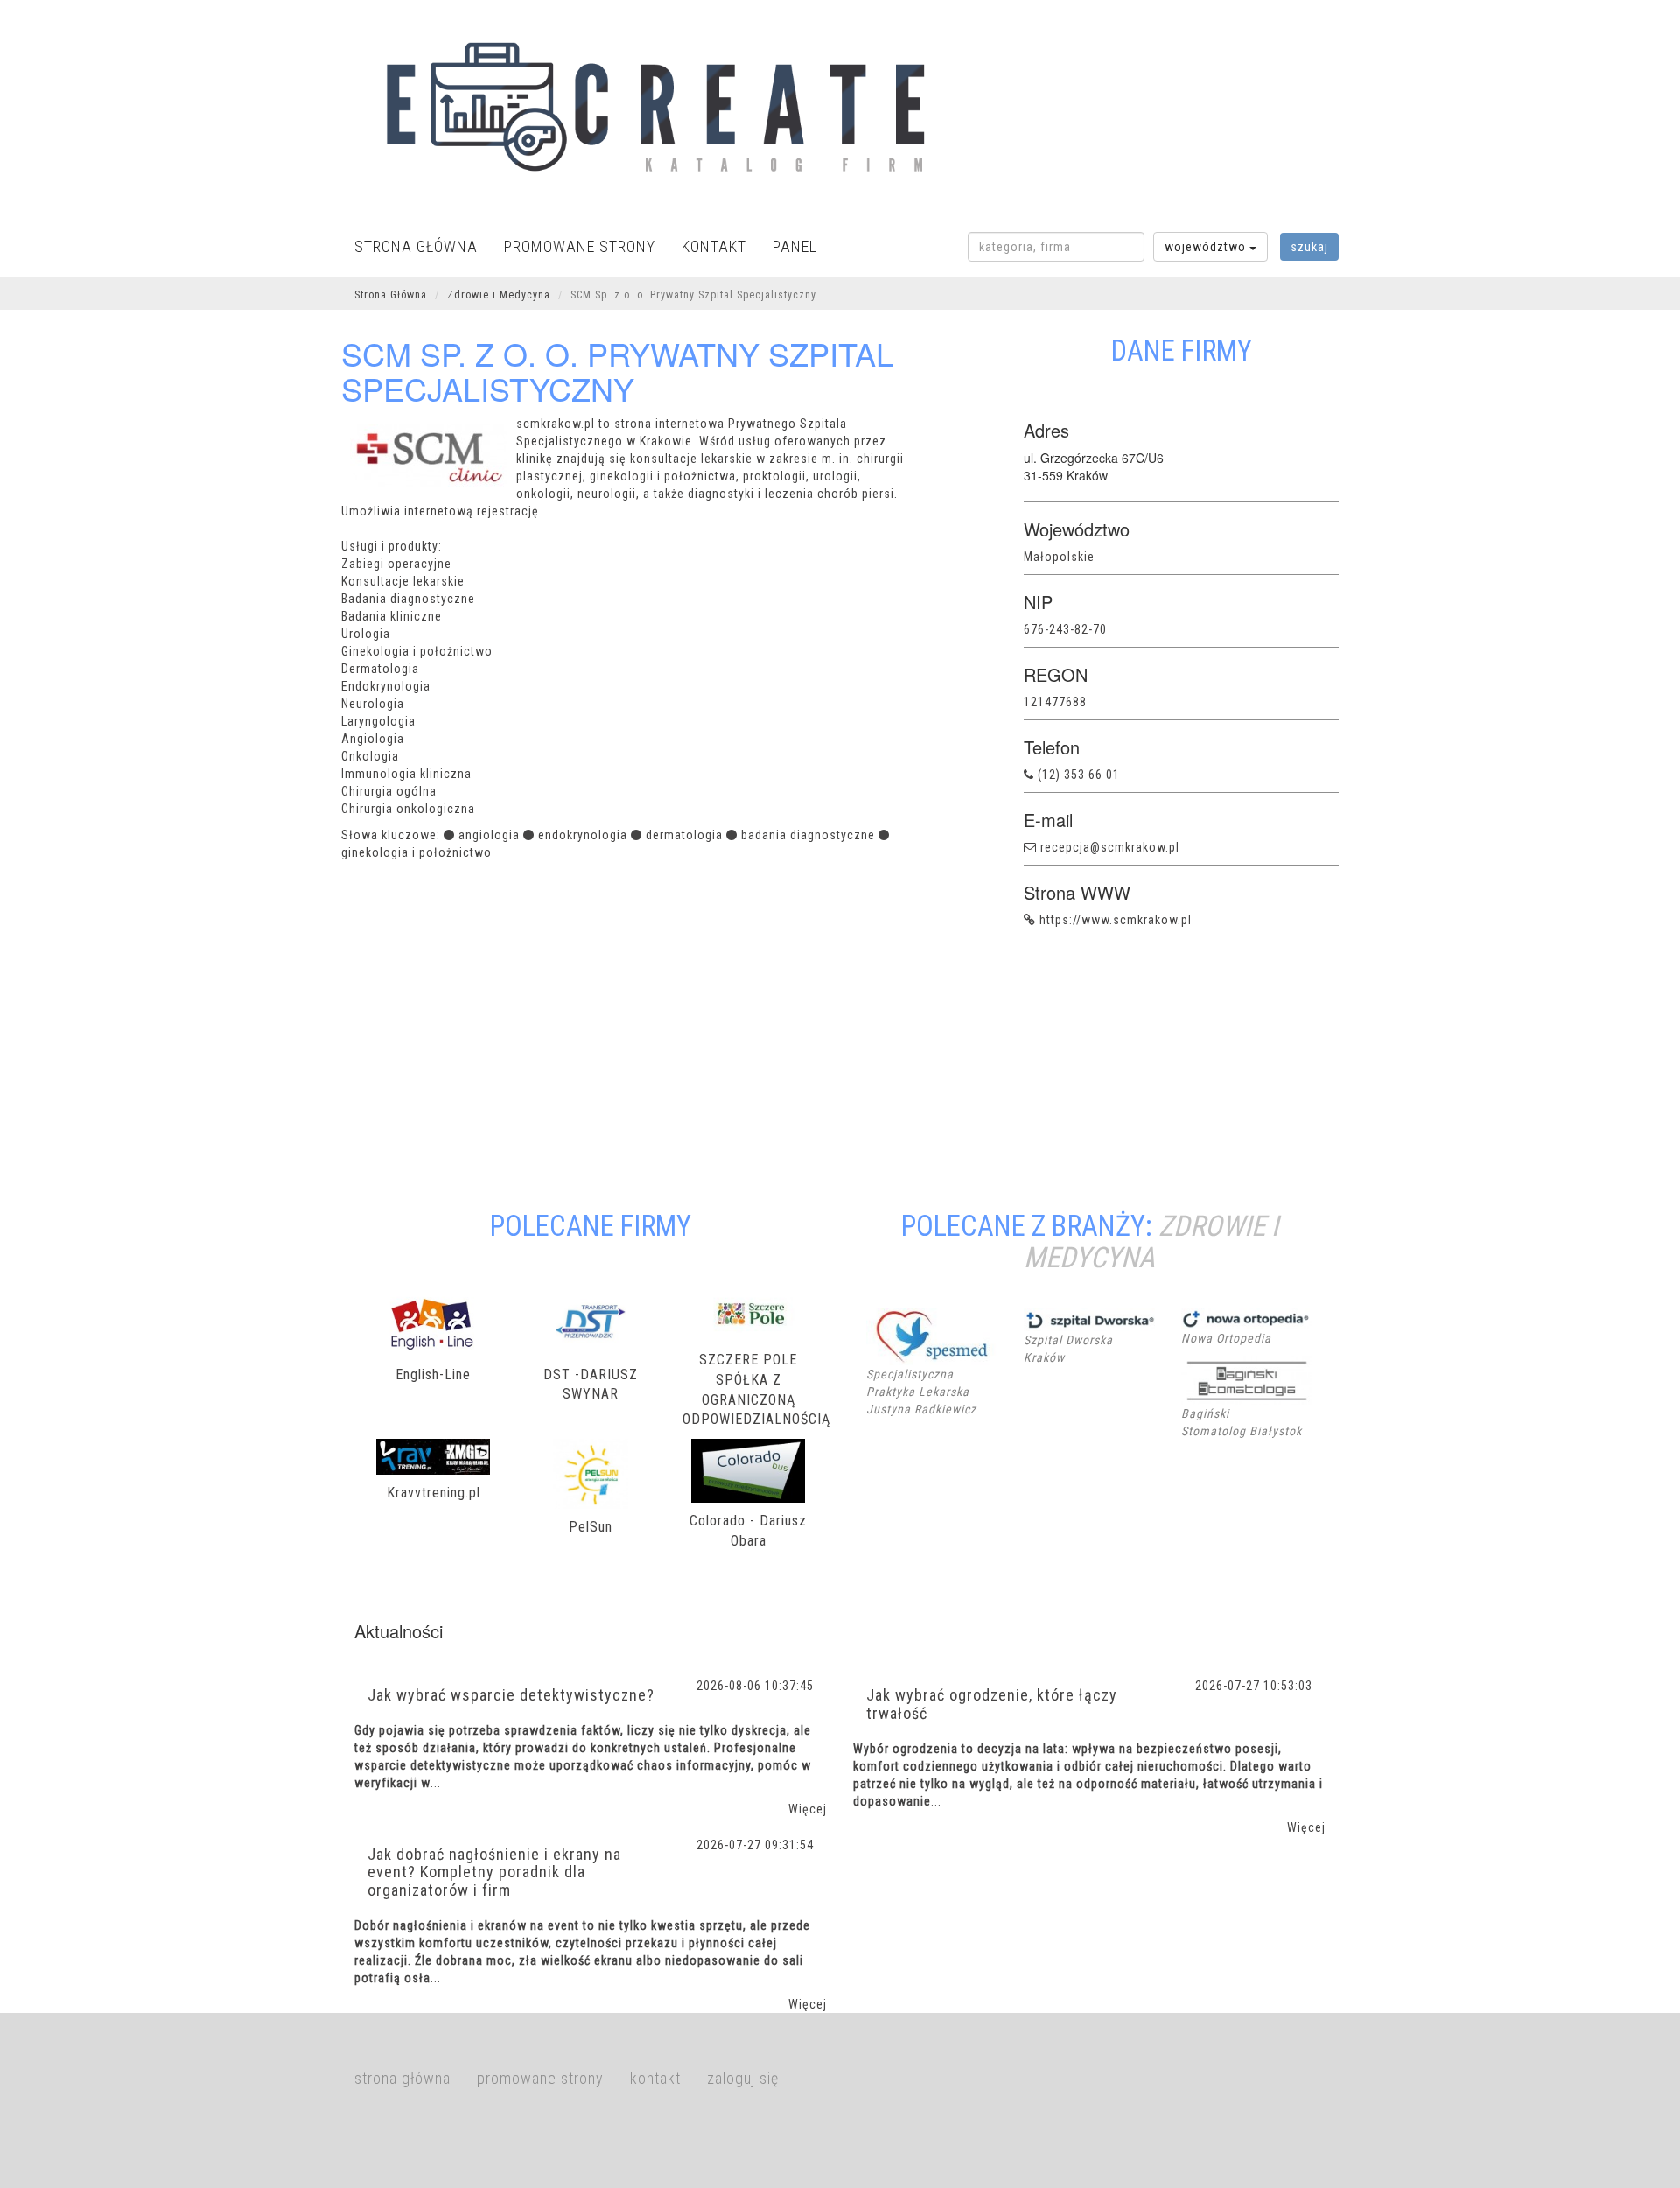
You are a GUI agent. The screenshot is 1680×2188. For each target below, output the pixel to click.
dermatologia (684, 835)
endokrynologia (583, 835)
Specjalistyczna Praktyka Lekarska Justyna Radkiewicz (921, 1392)
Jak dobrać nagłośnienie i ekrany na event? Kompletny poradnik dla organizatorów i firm (494, 1872)
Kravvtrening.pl (434, 1493)
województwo (1207, 247)
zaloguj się (743, 2078)
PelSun (591, 1527)
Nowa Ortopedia (1226, 1338)
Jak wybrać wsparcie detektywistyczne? (511, 1695)
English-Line (433, 1375)
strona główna (416, 246)
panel (795, 246)
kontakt (714, 246)
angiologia (489, 835)
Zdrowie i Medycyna (499, 295)
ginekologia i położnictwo (416, 852)
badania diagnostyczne (808, 835)
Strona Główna (391, 295)
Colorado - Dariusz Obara (748, 1531)
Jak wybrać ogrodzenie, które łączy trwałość (992, 1704)
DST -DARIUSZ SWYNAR (591, 1385)
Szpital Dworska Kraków (1068, 1349)
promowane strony (580, 246)
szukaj (1309, 247)
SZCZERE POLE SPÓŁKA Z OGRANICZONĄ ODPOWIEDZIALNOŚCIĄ (748, 1390)
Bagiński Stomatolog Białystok (1242, 1422)
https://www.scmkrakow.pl (1116, 920)
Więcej (808, 1809)
